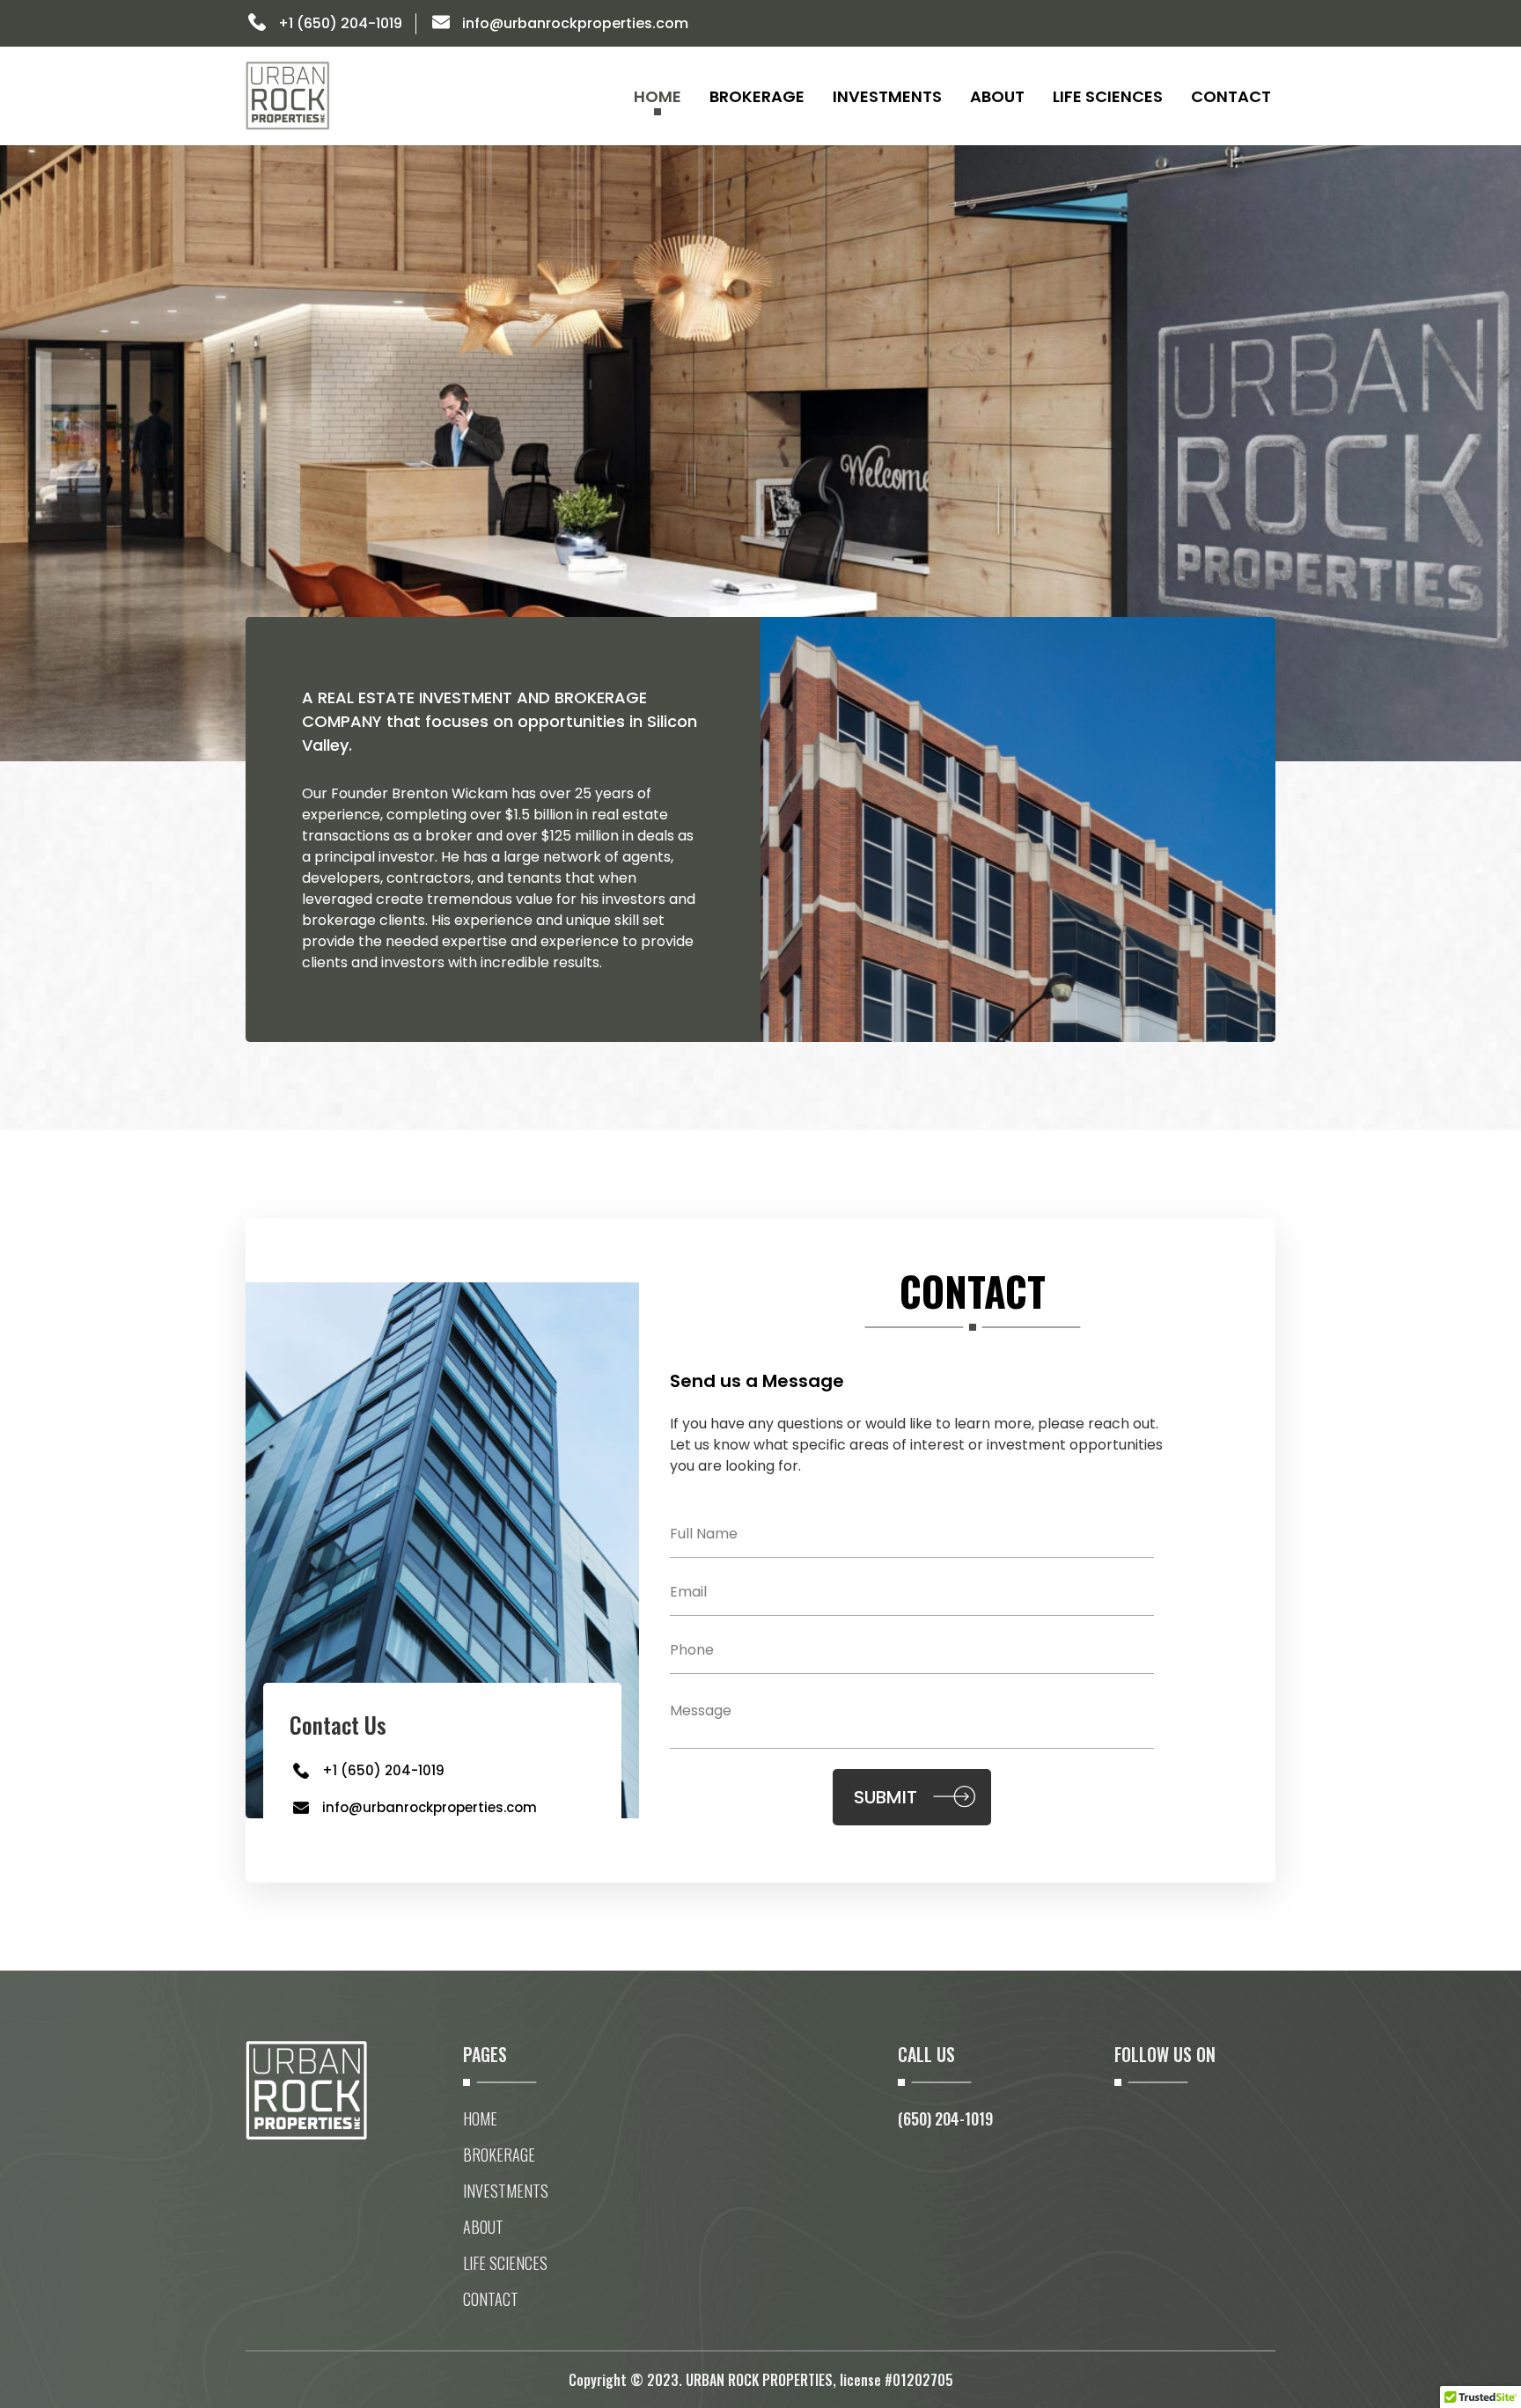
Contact (1231, 96)
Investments (887, 96)
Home (658, 96)
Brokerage (757, 96)
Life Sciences (1108, 96)
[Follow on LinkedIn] (1156, 25)
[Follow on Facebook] (1126, 25)
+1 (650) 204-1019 (340, 23)
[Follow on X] (1191, 25)
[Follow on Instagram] (1226, 25)
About (997, 96)
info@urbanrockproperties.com (575, 23)
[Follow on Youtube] (1261, 25)
